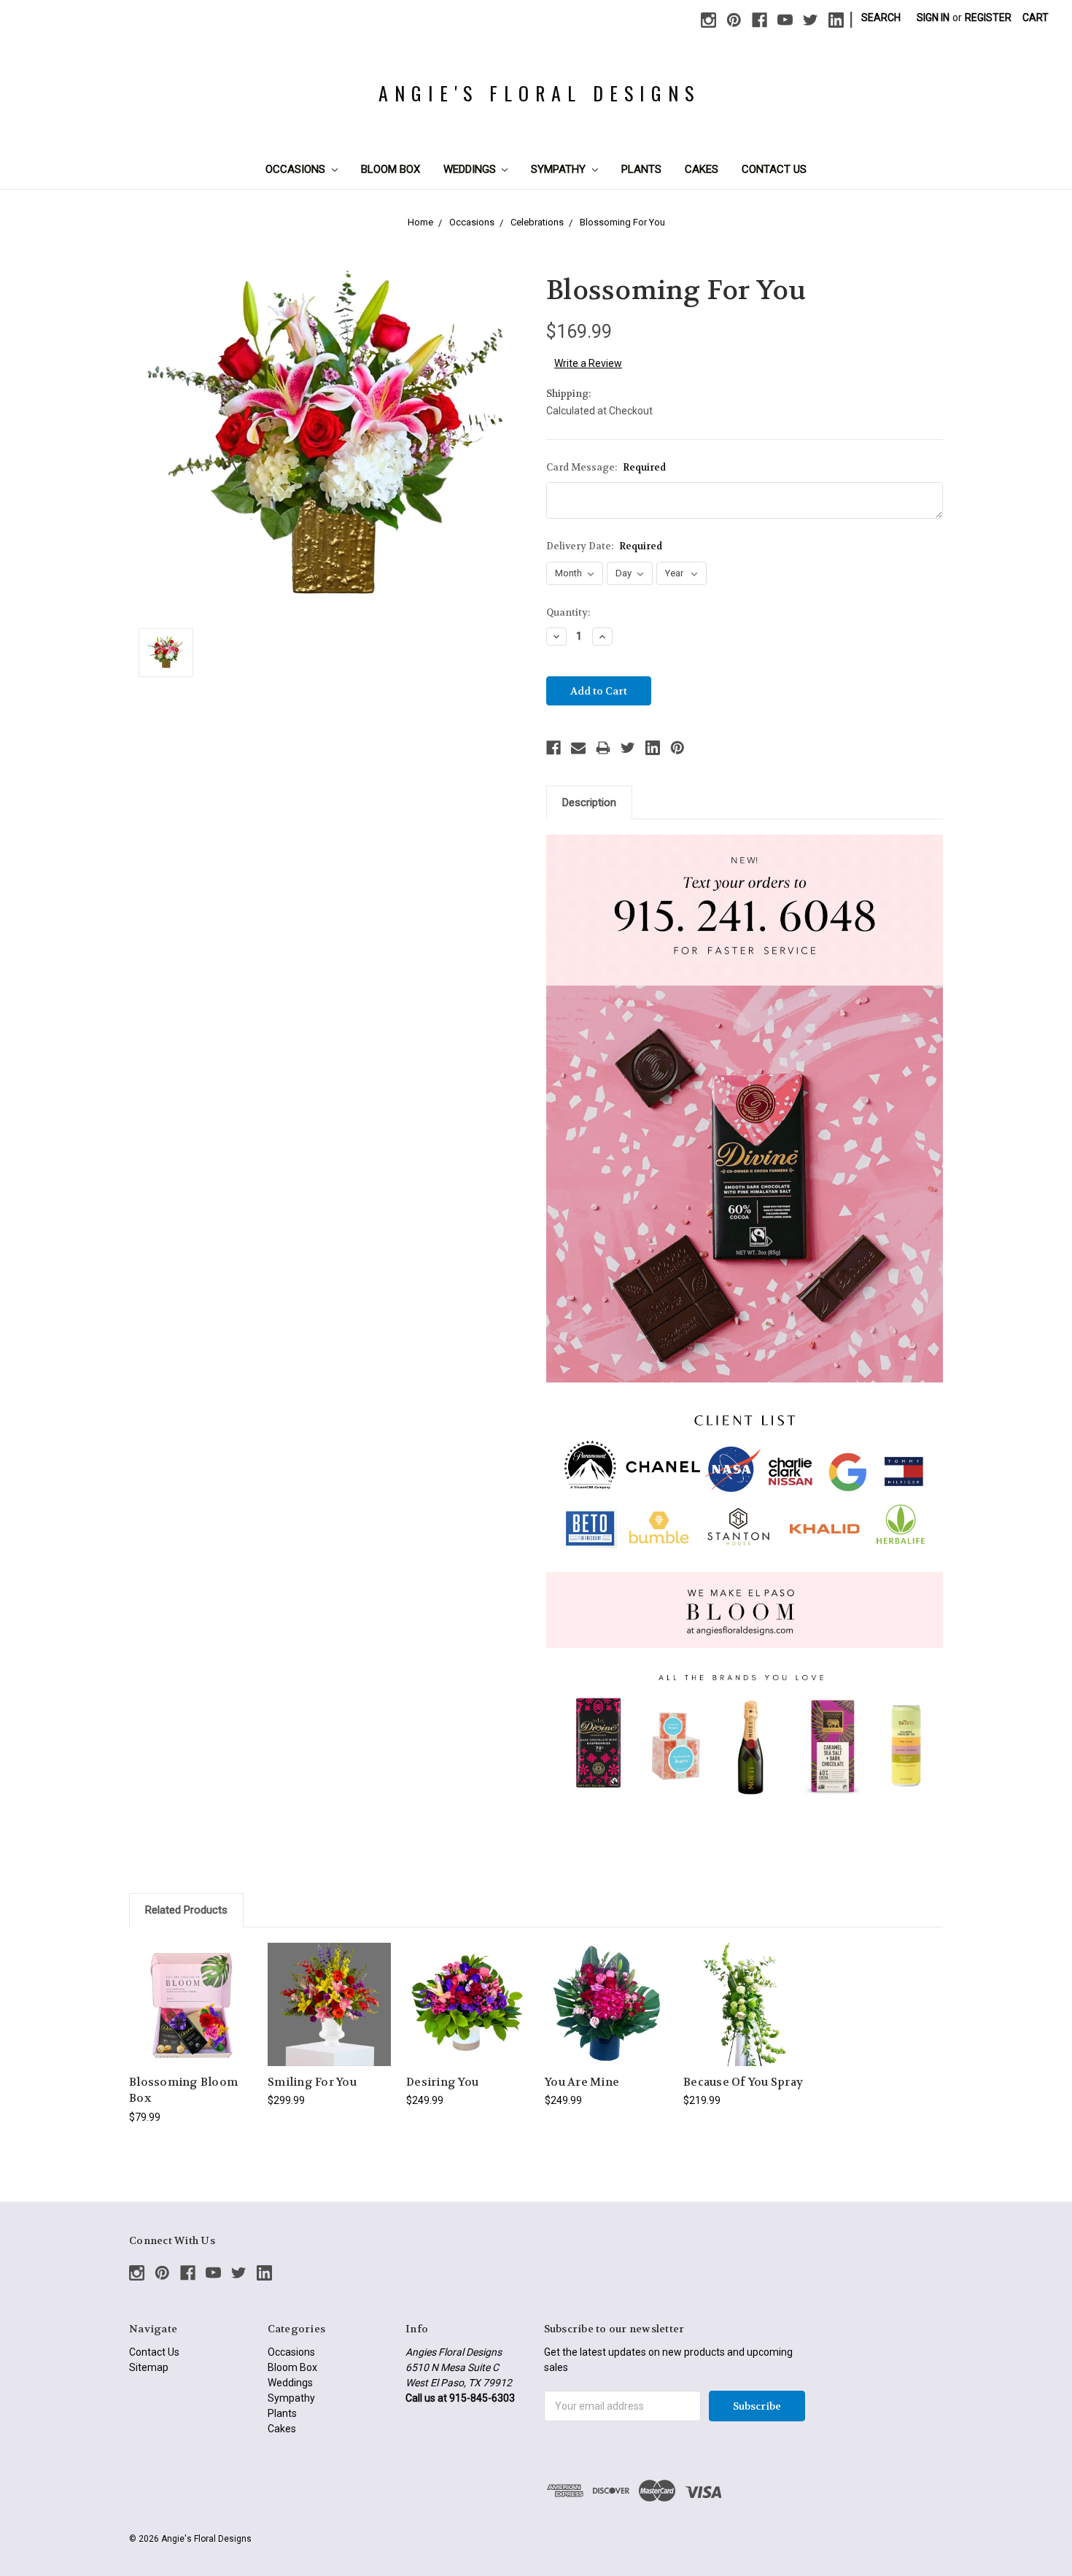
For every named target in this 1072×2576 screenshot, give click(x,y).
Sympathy (560, 169)
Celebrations (537, 222)
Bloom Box (391, 169)
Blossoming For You (622, 222)
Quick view (191, 1991)
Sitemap (149, 2367)
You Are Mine (582, 2082)
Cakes (702, 169)
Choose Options (191, 2017)
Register (988, 18)
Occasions (297, 169)
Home (420, 222)
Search (881, 18)
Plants (641, 169)
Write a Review (588, 363)
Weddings (471, 169)
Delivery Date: (604, 546)
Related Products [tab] (186, 1910)
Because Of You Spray (743, 2082)
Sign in (933, 18)
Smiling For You (312, 2082)
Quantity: (568, 612)
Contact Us (774, 169)
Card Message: (606, 467)
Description (589, 802)
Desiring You (442, 2082)
